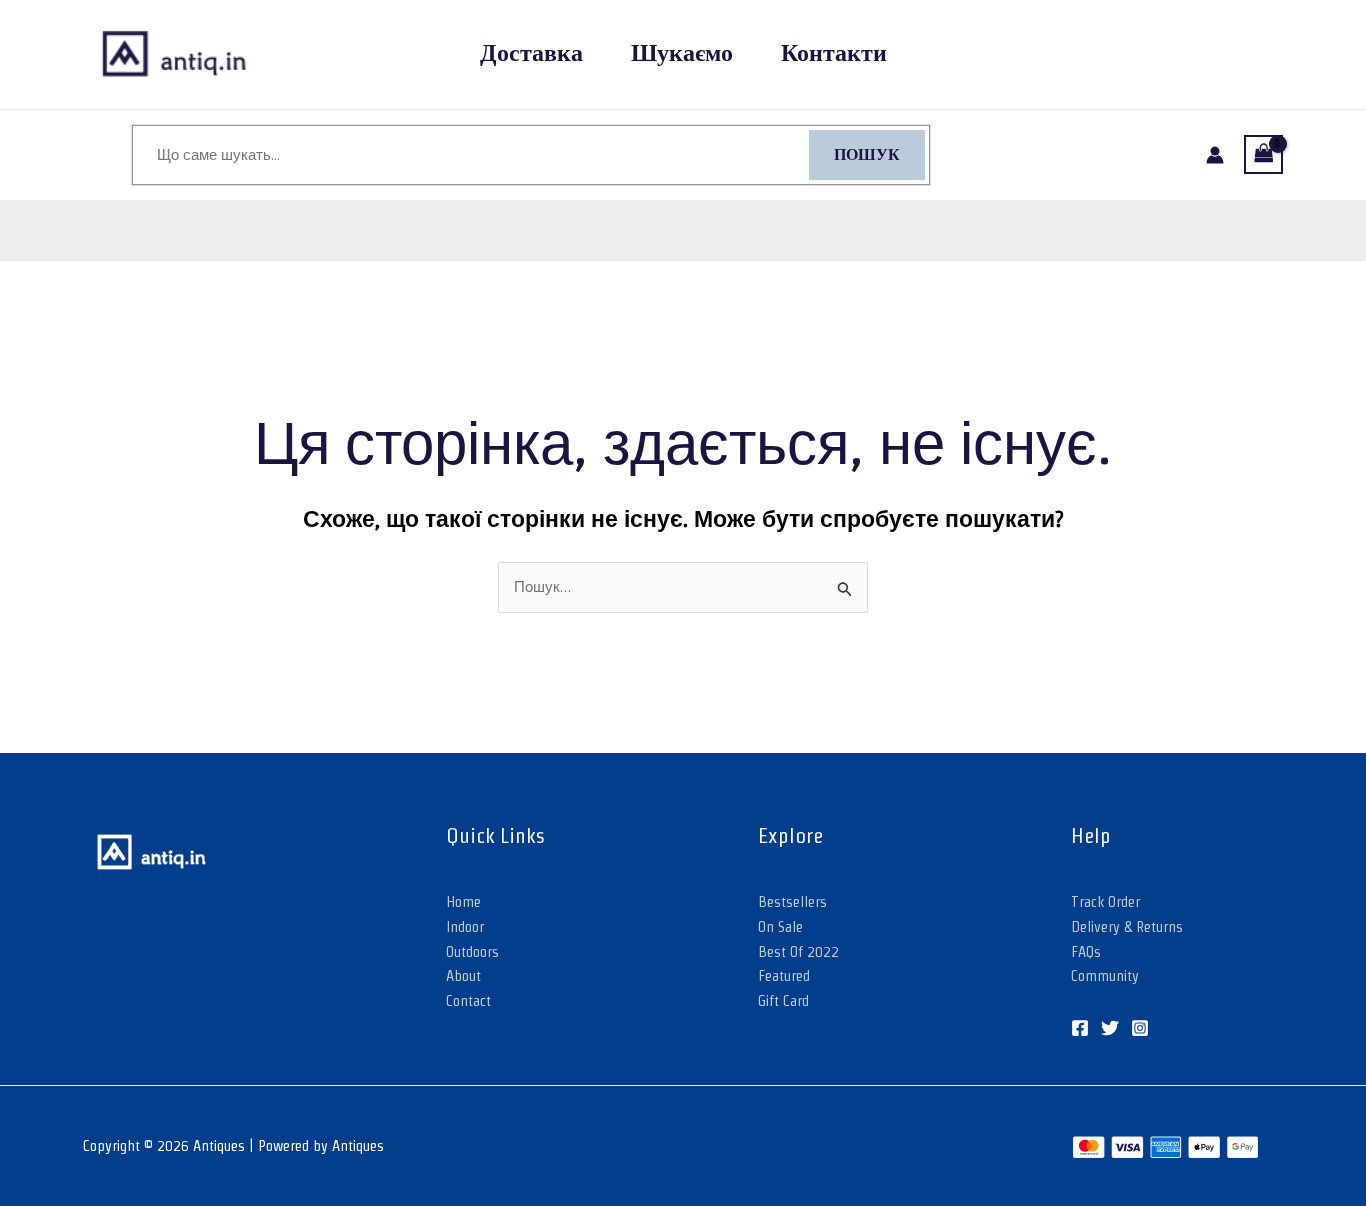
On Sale (780, 926)
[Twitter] (1110, 1028)
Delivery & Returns (1127, 926)
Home (463, 901)
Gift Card (783, 1000)
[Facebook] (1080, 1028)
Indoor (465, 926)
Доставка (531, 53)
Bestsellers (792, 901)
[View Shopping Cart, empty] (1264, 154)
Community (1105, 975)
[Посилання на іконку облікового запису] (1215, 155)
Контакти (834, 53)
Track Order (1105, 901)
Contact (468, 1000)
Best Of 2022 (798, 951)
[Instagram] (1140, 1028)
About (463, 975)
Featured (784, 975)
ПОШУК (867, 155)
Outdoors (472, 951)
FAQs (1086, 951)
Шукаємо (682, 53)
